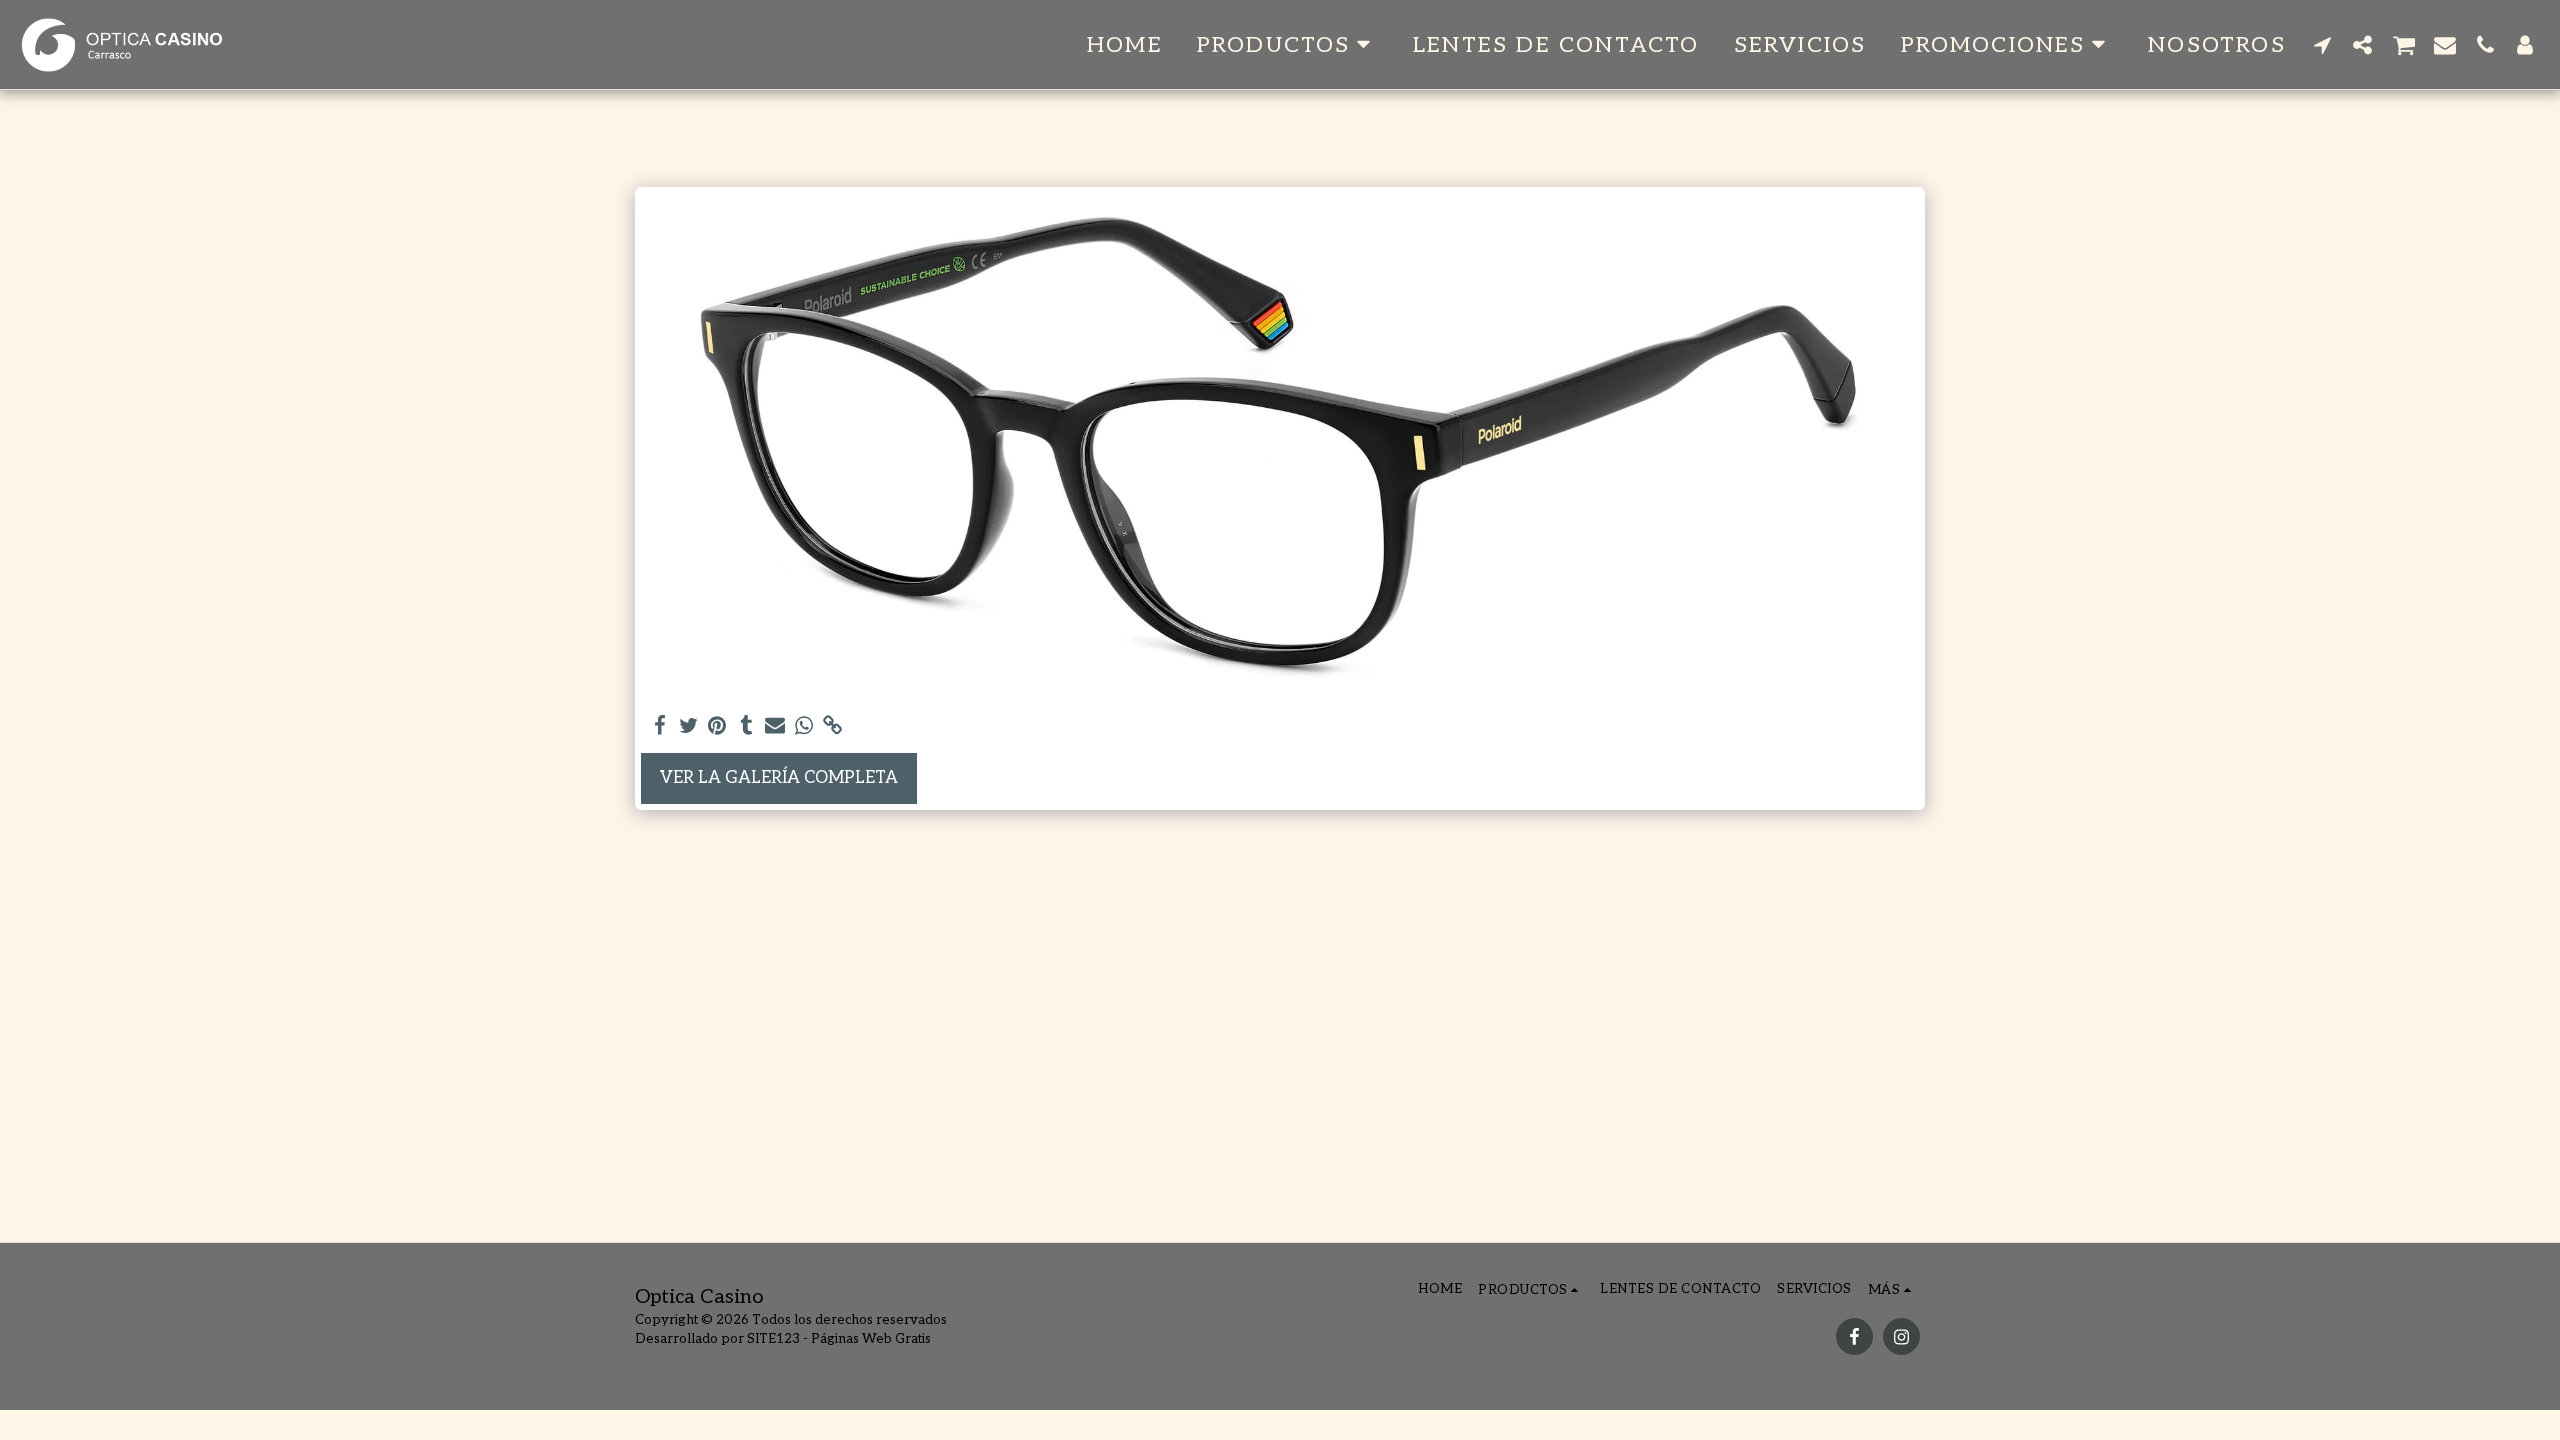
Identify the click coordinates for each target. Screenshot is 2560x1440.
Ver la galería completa (779, 778)
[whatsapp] (804, 726)
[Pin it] (717, 726)
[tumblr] (746, 726)
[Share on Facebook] (659, 726)
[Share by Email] (775, 726)
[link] (833, 726)
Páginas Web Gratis (871, 1339)
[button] (1288, 44)
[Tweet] (688, 726)
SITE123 (773, 1339)
